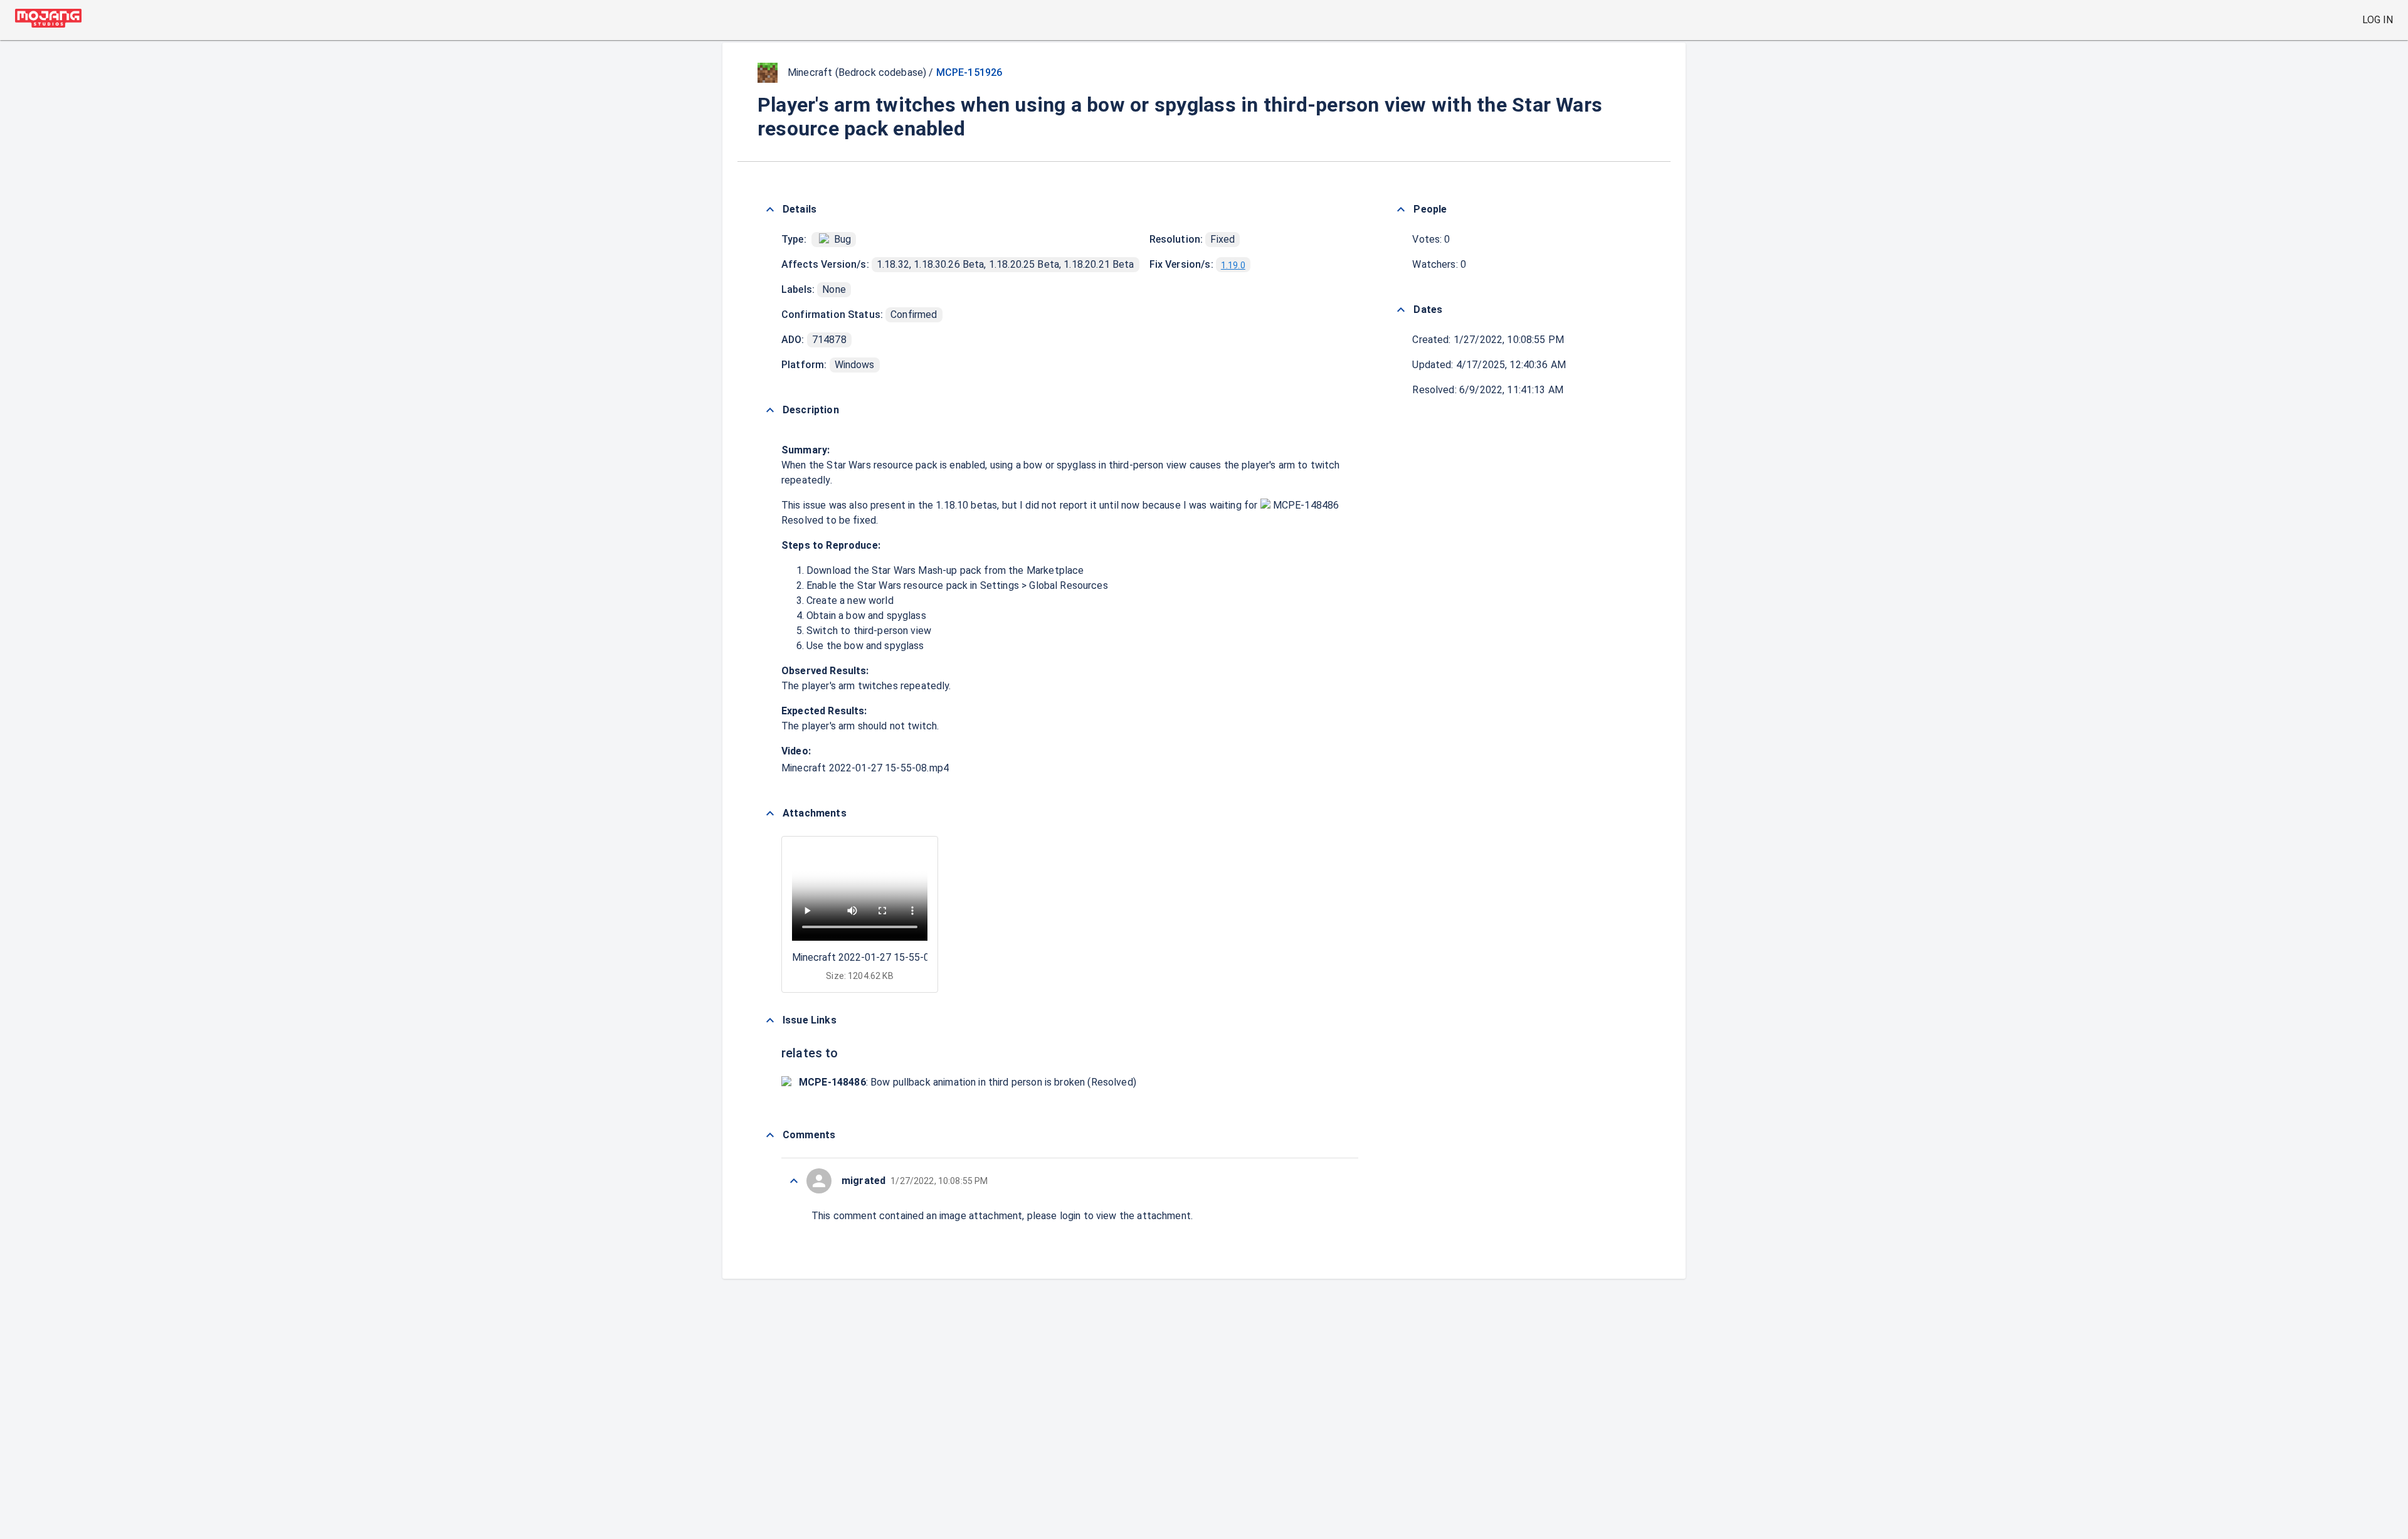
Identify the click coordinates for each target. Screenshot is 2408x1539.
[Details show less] (770, 209)
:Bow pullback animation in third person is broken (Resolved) (968, 1082)
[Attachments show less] (770, 813)
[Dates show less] (1401, 310)
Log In (2378, 20)
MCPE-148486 (1305, 505)
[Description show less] (770, 410)
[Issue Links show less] (770, 1020)
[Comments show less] (770, 1135)
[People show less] (1401, 209)
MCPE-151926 (969, 72)
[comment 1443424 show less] (794, 1181)
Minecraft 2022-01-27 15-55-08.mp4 (865, 768)
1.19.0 (1233, 265)
